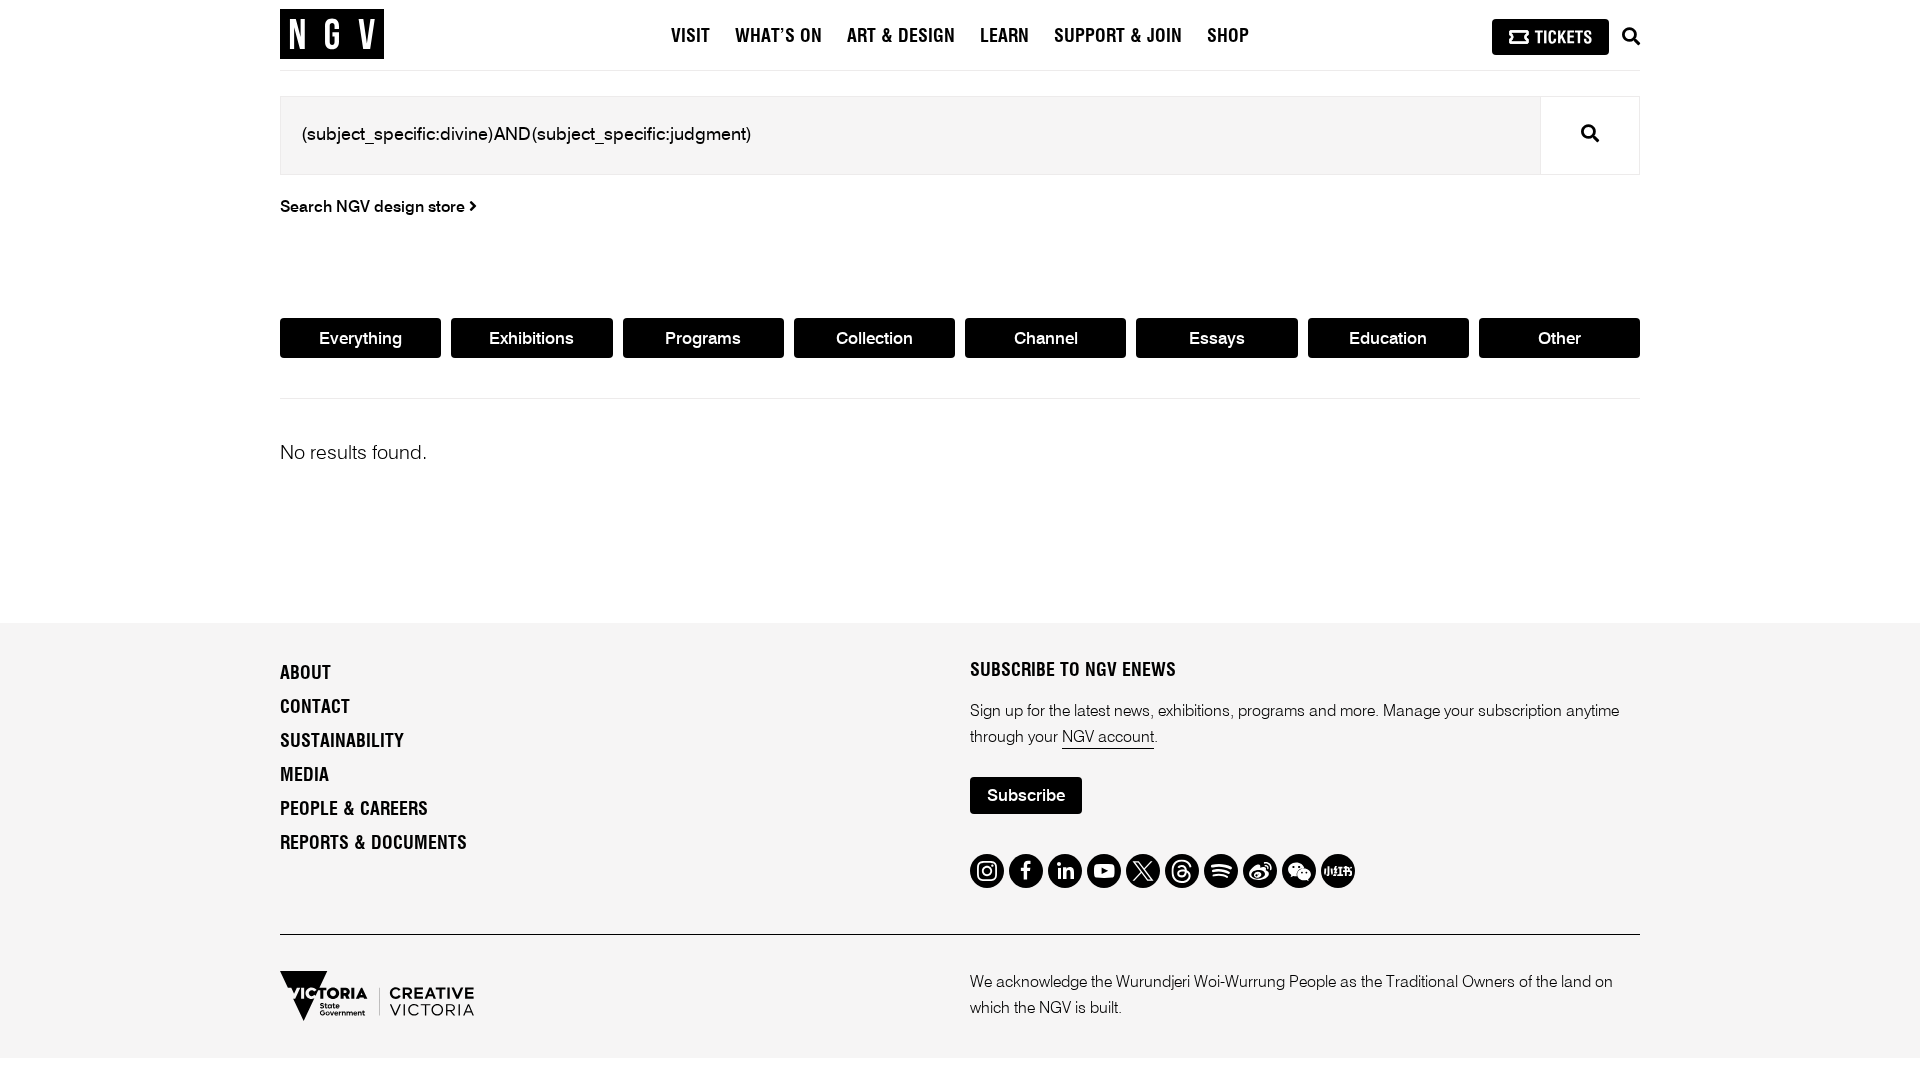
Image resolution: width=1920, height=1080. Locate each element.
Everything (360, 339)
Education (1388, 339)
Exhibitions (531, 339)
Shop (1228, 37)
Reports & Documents (373, 844)
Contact (315, 708)
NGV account (1108, 738)
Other (1559, 339)
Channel (1046, 339)
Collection (874, 339)
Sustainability (342, 742)
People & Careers (354, 810)
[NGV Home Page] (332, 35)
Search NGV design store (374, 208)
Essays (1217, 339)
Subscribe (1026, 796)
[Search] (1631, 37)
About (305, 674)
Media (304, 776)
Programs (703, 339)
